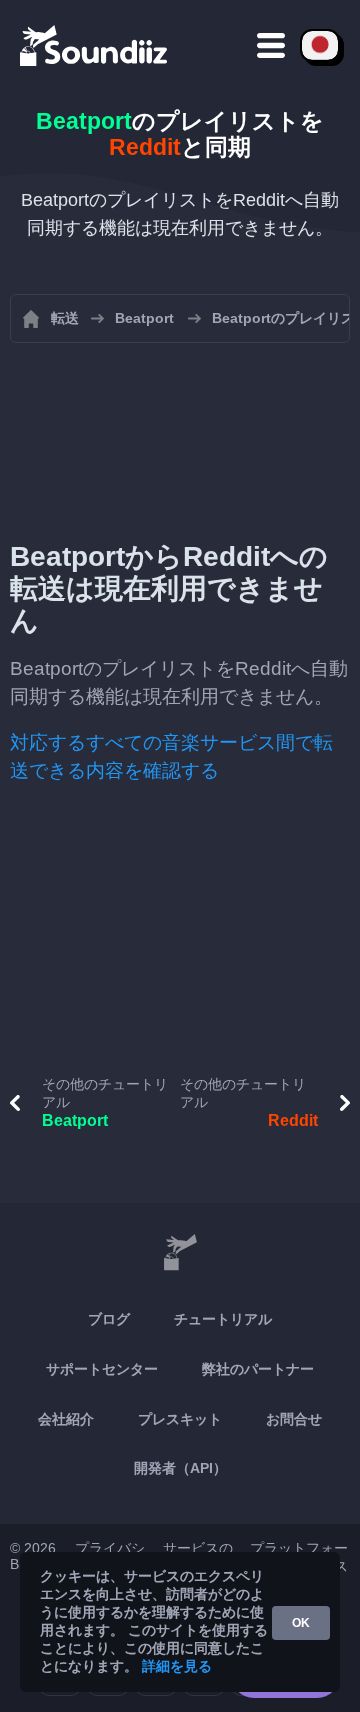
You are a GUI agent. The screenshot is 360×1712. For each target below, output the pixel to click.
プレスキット (180, 1419)
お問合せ (294, 1419)
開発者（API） (180, 1468)
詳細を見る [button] (177, 1666)
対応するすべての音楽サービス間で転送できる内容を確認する (171, 756)
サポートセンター (102, 1369)
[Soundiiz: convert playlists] (180, 1253)
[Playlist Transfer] (95, 45)
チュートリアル (223, 1319)
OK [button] (301, 1623)
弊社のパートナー (258, 1369)
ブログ (109, 1319)
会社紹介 (66, 1419)
